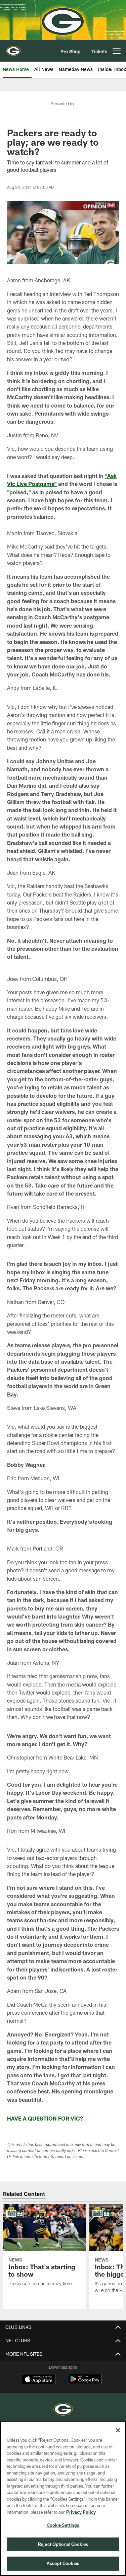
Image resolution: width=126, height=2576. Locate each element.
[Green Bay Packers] (63, 2410)
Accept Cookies (63, 2563)
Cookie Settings (63, 2525)
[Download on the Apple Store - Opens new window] (39, 2380)
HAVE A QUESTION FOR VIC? (45, 2118)
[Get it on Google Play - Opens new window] (85, 2382)
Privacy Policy (81, 2512)
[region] (63, 2498)
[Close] (118, 2430)
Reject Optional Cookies (63, 2544)
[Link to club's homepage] (13, 48)
